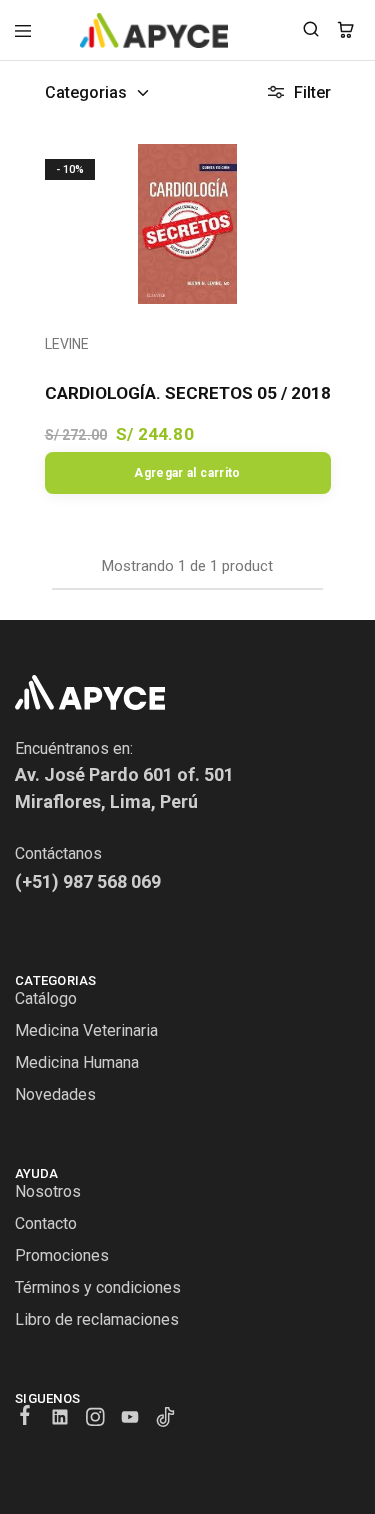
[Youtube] (130, 1420)
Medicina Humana (77, 1062)
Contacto (46, 1223)
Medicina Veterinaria (86, 1030)
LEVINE (67, 344)
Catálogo (46, 998)
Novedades (55, 1094)
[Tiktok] (165, 1420)
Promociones (62, 1255)
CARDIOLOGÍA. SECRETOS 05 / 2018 (188, 393)
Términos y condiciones (98, 1287)
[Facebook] (25, 1418)
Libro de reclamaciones (97, 1319)
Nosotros (48, 1191)
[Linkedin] (60, 1420)
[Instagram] (95, 1420)
